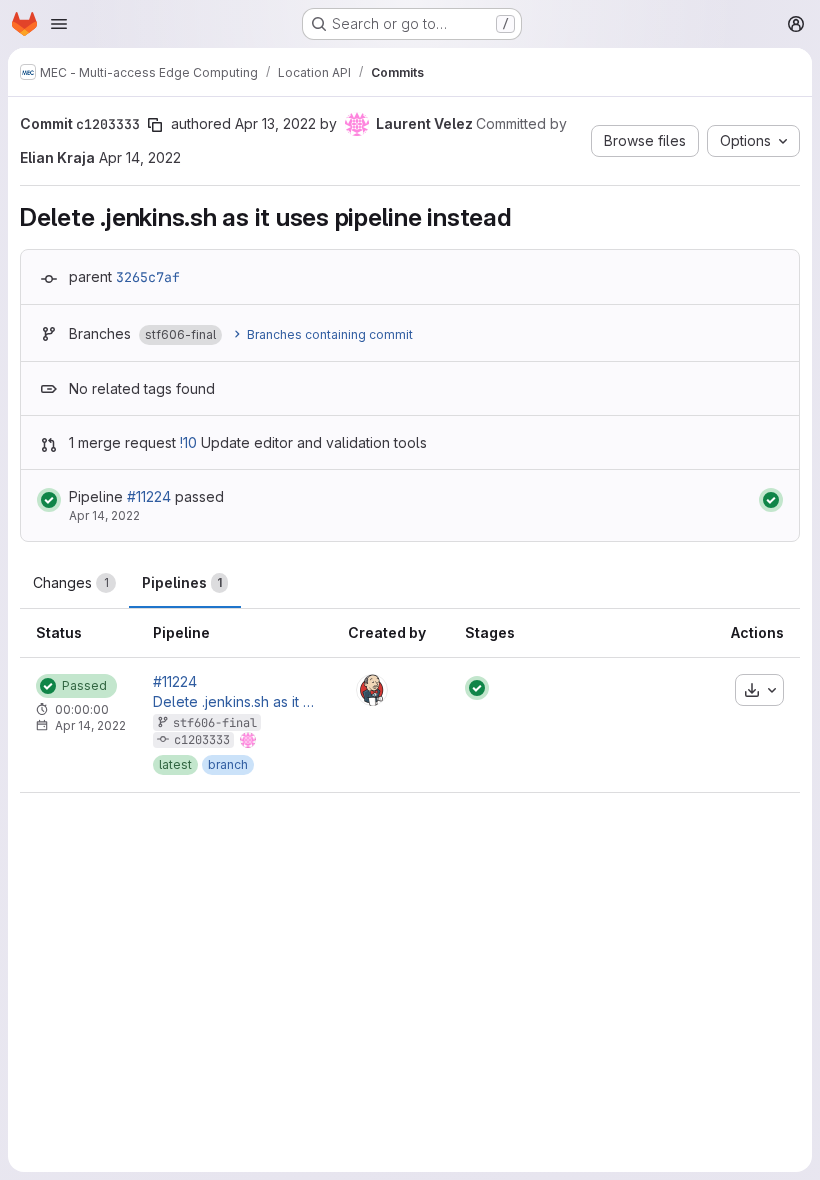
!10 (188, 442)
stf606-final (215, 723)
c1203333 (202, 740)
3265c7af (148, 277)
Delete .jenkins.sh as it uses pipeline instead (234, 702)
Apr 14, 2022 (140, 157)
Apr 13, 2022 (275, 123)
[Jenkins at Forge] (372, 690)
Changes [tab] (71, 582)
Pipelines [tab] (182, 582)
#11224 (149, 496)
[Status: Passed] (49, 500)
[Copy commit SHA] (155, 125)
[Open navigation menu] (59, 24)
